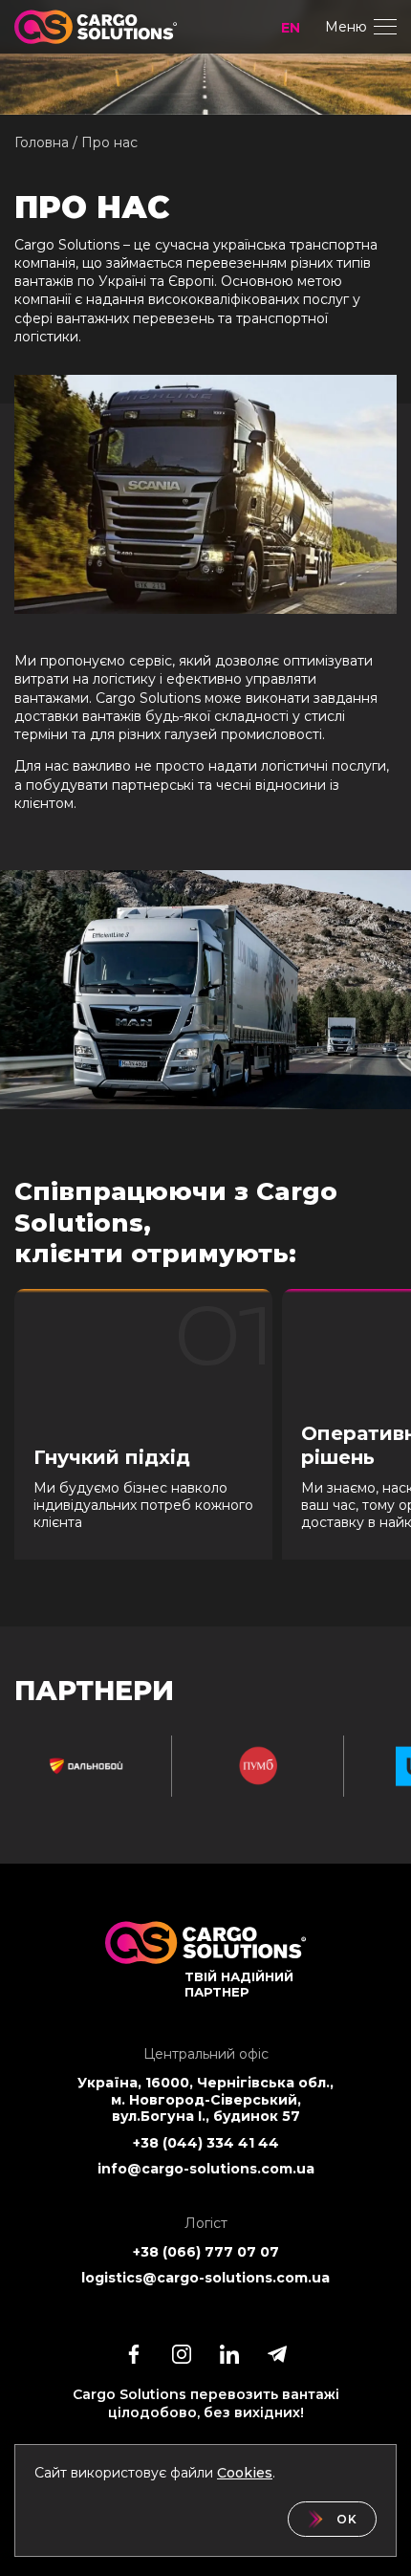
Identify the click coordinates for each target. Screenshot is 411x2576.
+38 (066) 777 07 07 (206, 2252)
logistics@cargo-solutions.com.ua (205, 2278)
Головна (42, 142)
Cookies (245, 2473)
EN (291, 28)
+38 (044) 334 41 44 (206, 2143)
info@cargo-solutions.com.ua (206, 2169)
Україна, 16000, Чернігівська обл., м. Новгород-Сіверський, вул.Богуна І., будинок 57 (205, 2100)
